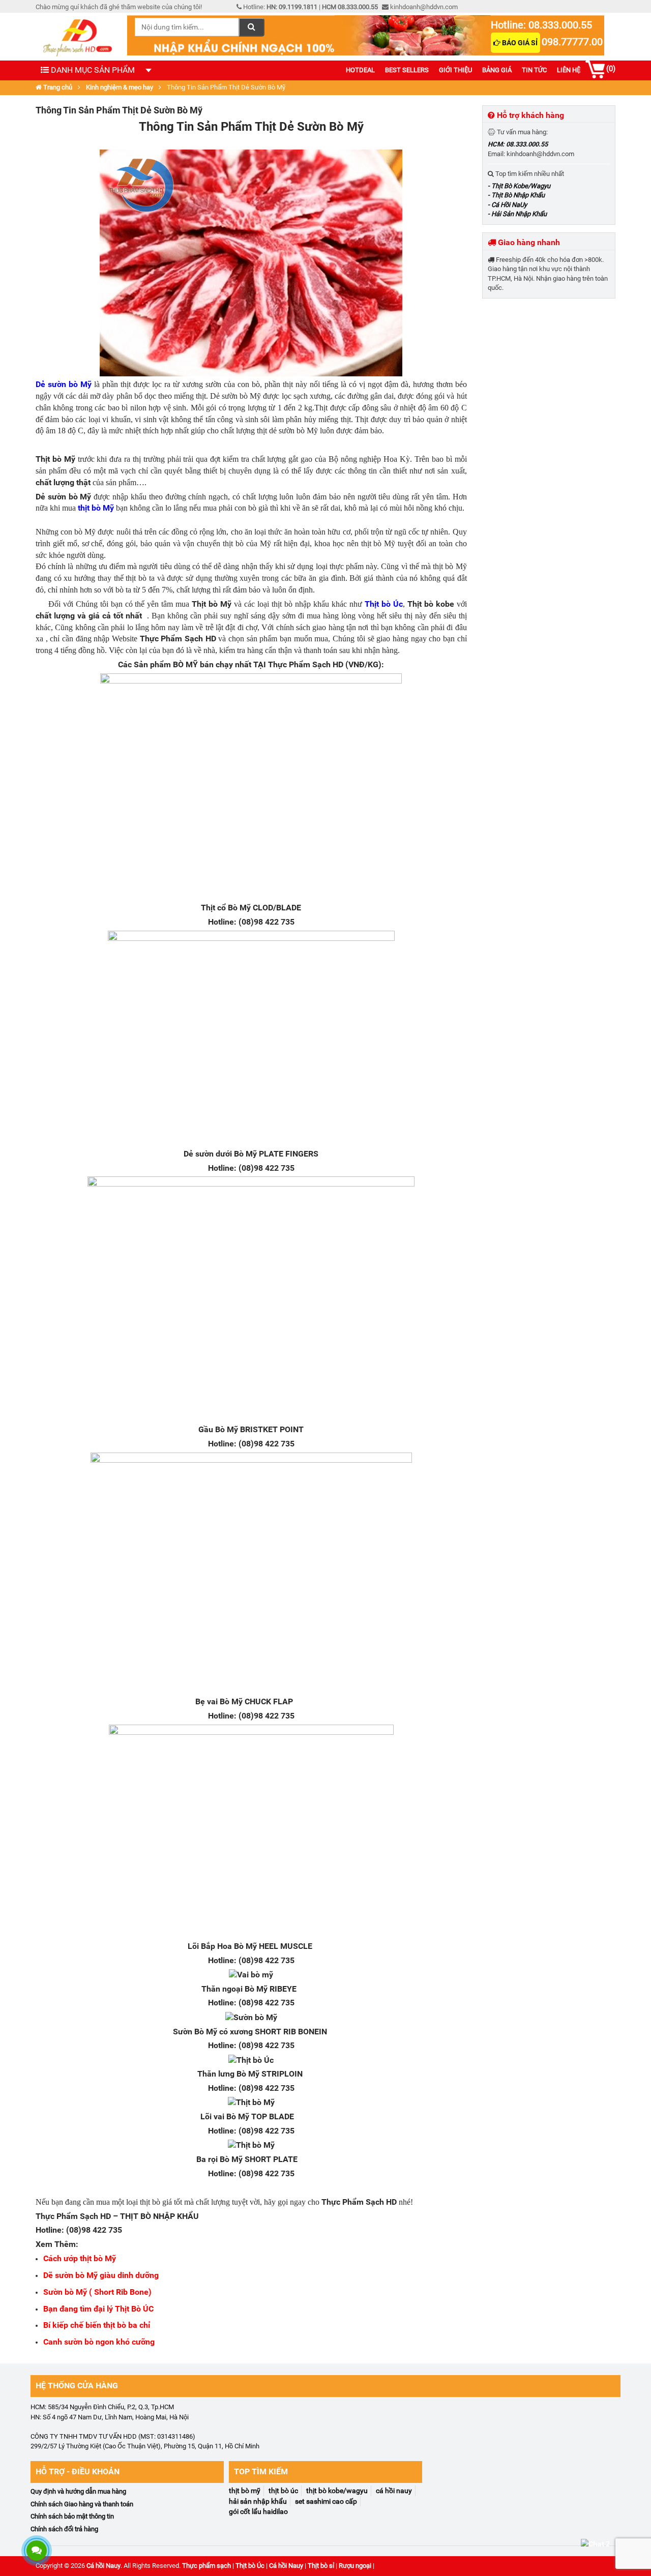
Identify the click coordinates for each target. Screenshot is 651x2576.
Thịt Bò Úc (283, 2491)
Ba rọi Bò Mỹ (219, 2159)
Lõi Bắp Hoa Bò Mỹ (222, 1946)
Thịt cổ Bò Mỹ (226, 908)
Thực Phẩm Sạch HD (359, 2202)
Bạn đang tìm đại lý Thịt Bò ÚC (98, 2309)
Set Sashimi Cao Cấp (326, 2501)
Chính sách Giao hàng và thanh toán (82, 2504)
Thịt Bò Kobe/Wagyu (337, 2491)
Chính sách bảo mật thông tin (72, 2516)
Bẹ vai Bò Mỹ (219, 1701)
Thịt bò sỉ (321, 2566)
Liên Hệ (569, 70)
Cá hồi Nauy (103, 2566)
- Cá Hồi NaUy (507, 205)
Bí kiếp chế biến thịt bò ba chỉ (98, 2325)
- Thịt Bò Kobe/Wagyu (519, 186)
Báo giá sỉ (519, 43)
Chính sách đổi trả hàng (64, 2529)
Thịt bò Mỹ (212, 604)
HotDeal (360, 70)
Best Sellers (407, 70)
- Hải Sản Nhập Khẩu (517, 214)
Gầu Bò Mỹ (218, 1429)
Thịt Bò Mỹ (245, 2491)
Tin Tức (534, 70)
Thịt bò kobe (431, 604)
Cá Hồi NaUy (394, 2491)
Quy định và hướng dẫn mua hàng (78, 2491)
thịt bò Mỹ (96, 508)
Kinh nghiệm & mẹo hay (120, 87)
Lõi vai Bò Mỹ (225, 2116)
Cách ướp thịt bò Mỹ (80, 2258)
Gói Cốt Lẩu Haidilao (258, 2511)
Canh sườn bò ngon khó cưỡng (99, 2342)
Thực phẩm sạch (206, 2566)
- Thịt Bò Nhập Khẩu (516, 195)
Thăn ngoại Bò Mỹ (234, 1989)
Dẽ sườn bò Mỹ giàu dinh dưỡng (101, 2275)
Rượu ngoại (355, 2566)
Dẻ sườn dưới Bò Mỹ (220, 1154)
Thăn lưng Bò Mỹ (228, 2074)
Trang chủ (57, 87)
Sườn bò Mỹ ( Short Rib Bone (96, 2292)
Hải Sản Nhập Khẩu (258, 2501)
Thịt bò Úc (384, 604)
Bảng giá (497, 70)
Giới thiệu (455, 70)
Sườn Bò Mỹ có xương (213, 2032)
